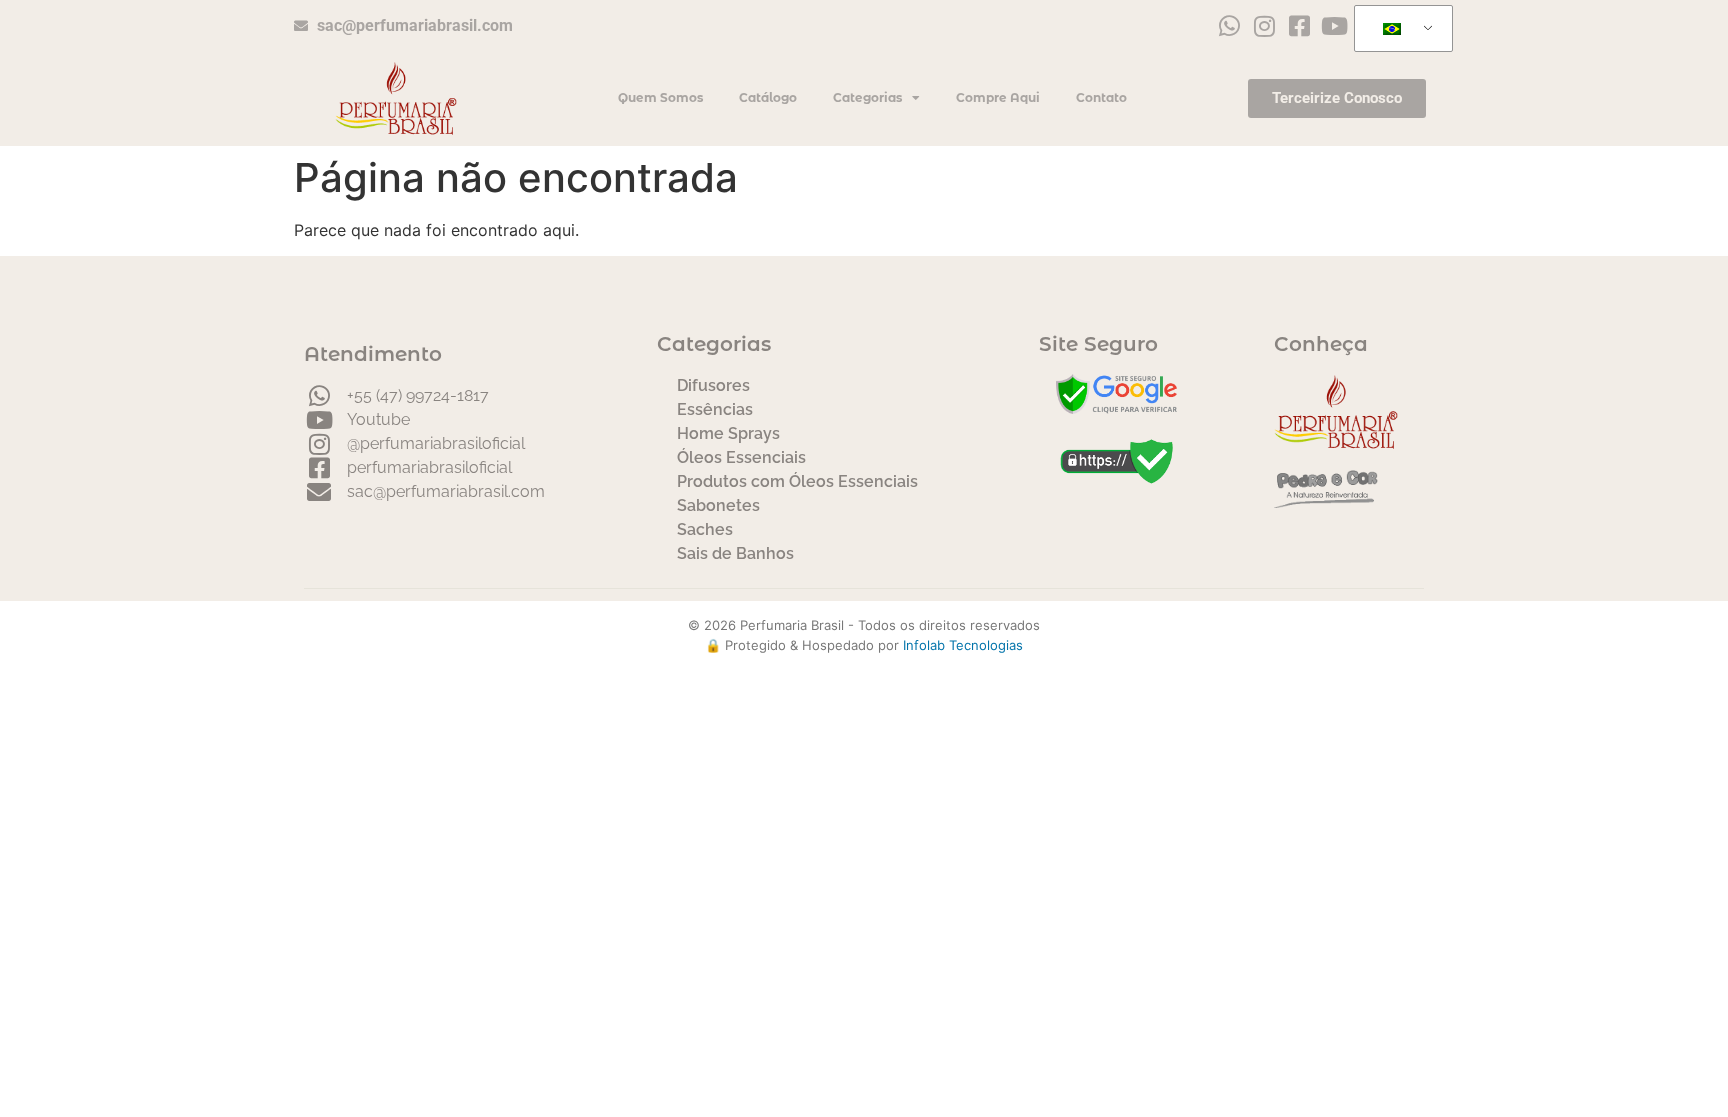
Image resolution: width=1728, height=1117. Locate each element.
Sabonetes (718, 505)
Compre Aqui (998, 97)
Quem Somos (660, 97)
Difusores (713, 385)
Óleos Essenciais (741, 457)
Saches (705, 529)
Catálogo (768, 97)
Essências (715, 409)
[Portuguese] (1400, 29)
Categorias (867, 97)
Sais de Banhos (735, 553)
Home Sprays (728, 433)
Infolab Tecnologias (963, 645)
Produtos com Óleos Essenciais (797, 481)
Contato (1101, 97)
